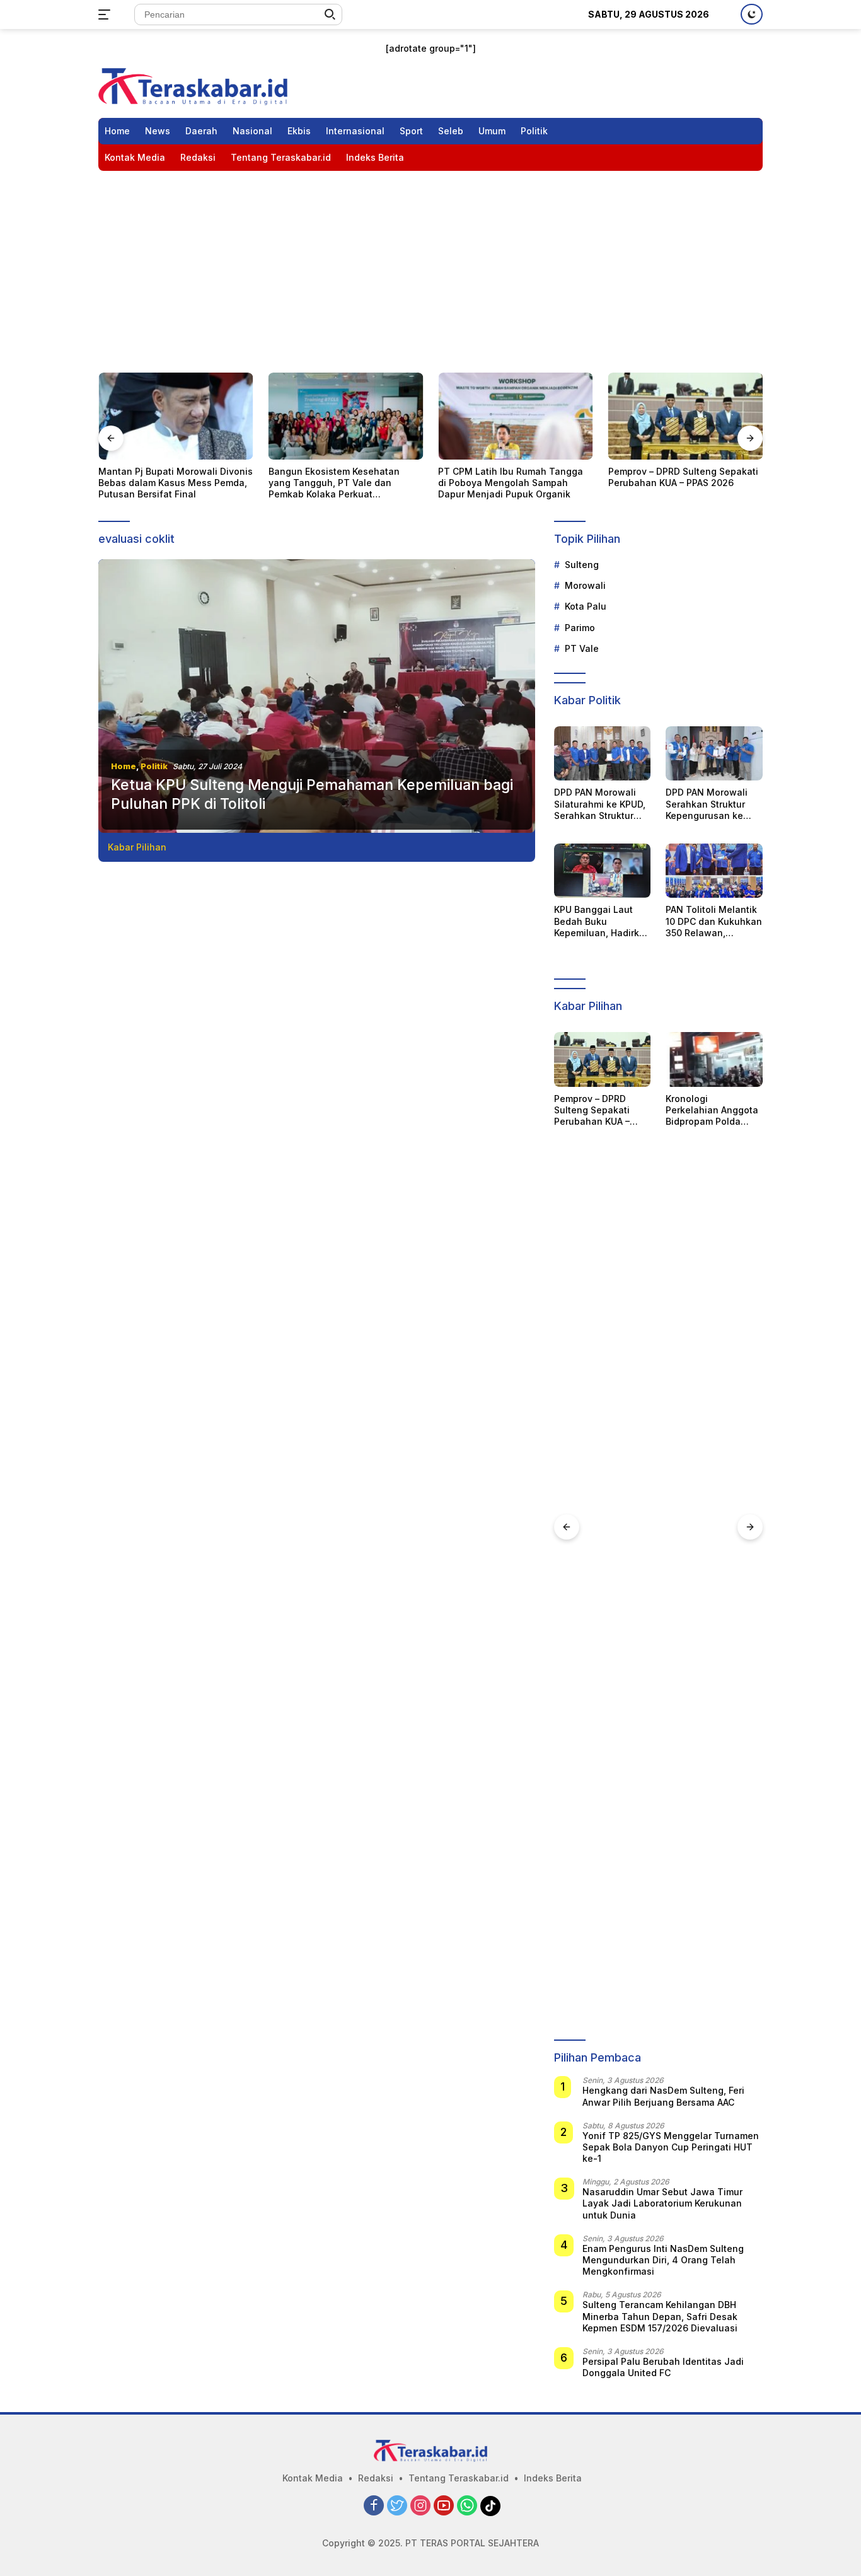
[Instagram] (420, 2506)
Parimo (580, 628)
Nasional (252, 131)
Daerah (201, 131)
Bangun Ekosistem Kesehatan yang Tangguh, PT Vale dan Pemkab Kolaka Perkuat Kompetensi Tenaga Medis (176, 483)
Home (117, 131)
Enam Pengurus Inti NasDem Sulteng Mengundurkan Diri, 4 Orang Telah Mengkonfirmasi (663, 2260)
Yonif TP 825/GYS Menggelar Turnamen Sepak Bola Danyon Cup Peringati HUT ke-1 (671, 2147)
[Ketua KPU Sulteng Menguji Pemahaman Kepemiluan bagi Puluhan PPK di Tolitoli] (317, 696)
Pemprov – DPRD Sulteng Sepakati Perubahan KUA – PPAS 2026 (526, 477)
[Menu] (107, 15)
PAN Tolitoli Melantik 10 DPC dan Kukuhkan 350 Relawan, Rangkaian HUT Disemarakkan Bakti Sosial (714, 921)
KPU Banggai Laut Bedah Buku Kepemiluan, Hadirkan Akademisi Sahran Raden (602, 921)
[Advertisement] (430, 265)
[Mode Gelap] (752, 14)
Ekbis (299, 131)
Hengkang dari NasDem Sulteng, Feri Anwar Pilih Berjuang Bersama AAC (663, 2096)
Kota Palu (586, 606)
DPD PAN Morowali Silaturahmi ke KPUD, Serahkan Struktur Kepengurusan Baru (600, 804)
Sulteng (582, 565)
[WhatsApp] (467, 2506)
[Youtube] (444, 2506)
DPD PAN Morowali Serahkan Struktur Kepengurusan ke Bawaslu (707, 804)
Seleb (451, 131)
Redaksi (198, 157)
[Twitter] (397, 2506)
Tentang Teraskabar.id (281, 157)
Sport (411, 131)
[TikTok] (490, 2506)
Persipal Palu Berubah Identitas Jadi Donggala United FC (663, 2367)
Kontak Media (135, 157)
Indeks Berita (375, 157)
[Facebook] (374, 2506)
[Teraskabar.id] (193, 85)
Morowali (585, 585)
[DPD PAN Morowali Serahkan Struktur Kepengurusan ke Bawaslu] (714, 753)
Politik (534, 131)
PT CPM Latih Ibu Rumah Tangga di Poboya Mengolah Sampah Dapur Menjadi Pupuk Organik (354, 483)
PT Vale (582, 648)
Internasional (355, 131)
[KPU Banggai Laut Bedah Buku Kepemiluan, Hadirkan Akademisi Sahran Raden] (603, 871)
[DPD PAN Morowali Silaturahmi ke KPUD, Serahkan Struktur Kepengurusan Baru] (603, 753)
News (158, 131)
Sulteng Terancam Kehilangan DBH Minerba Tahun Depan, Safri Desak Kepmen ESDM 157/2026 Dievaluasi (660, 2316)
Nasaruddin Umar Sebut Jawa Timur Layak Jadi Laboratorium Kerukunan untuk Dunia (662, 2203)
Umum (492, 131)
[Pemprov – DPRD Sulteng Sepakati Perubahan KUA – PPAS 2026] (528, 416)
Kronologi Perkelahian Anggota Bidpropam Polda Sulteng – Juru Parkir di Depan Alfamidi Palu (691, 483)
